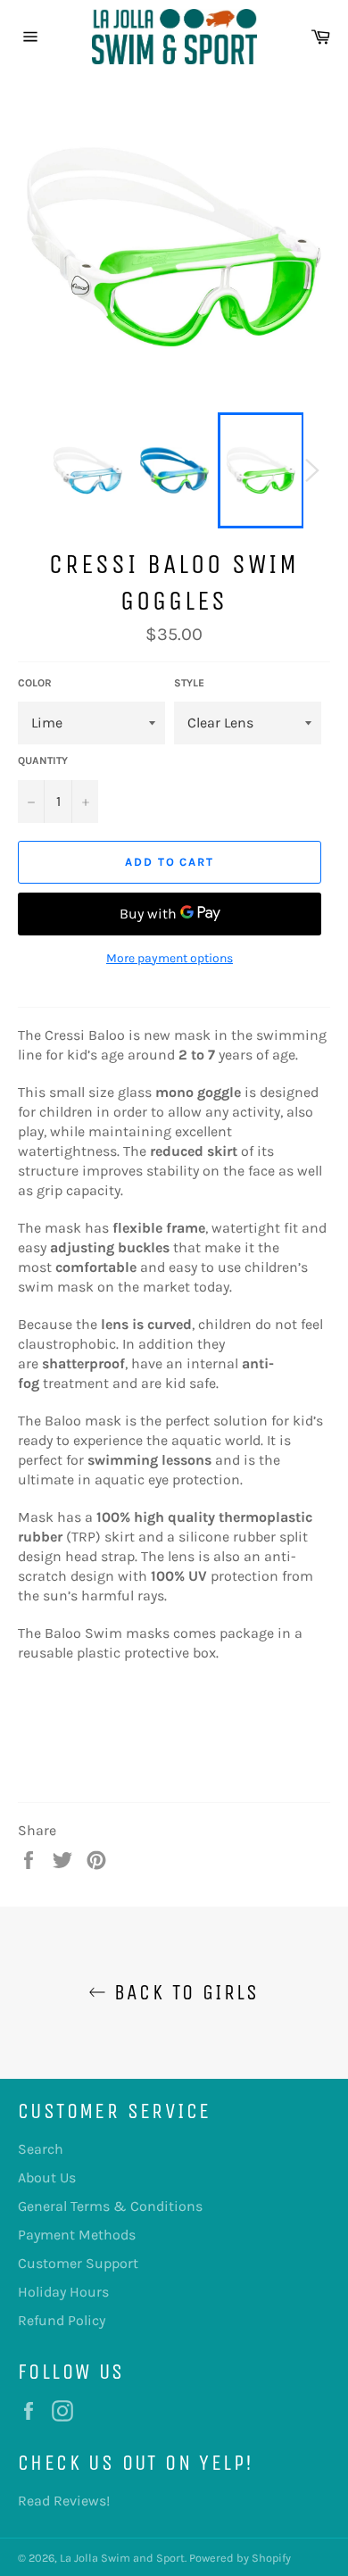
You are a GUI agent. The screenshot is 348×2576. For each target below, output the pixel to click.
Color (35, 683)
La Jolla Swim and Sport (122, 2558)
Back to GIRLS (183, 1992)
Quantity (43, 760)
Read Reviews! (64, 2501)
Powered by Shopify (240, 2558)
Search (41, 2149)
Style (189, 683)
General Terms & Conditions (110, 2206)
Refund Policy (62, 2320)
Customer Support (78, 2263)
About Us (47, 2177)
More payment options (170, 958)
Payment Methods (77, 2235)
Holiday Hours (63, 2292)
